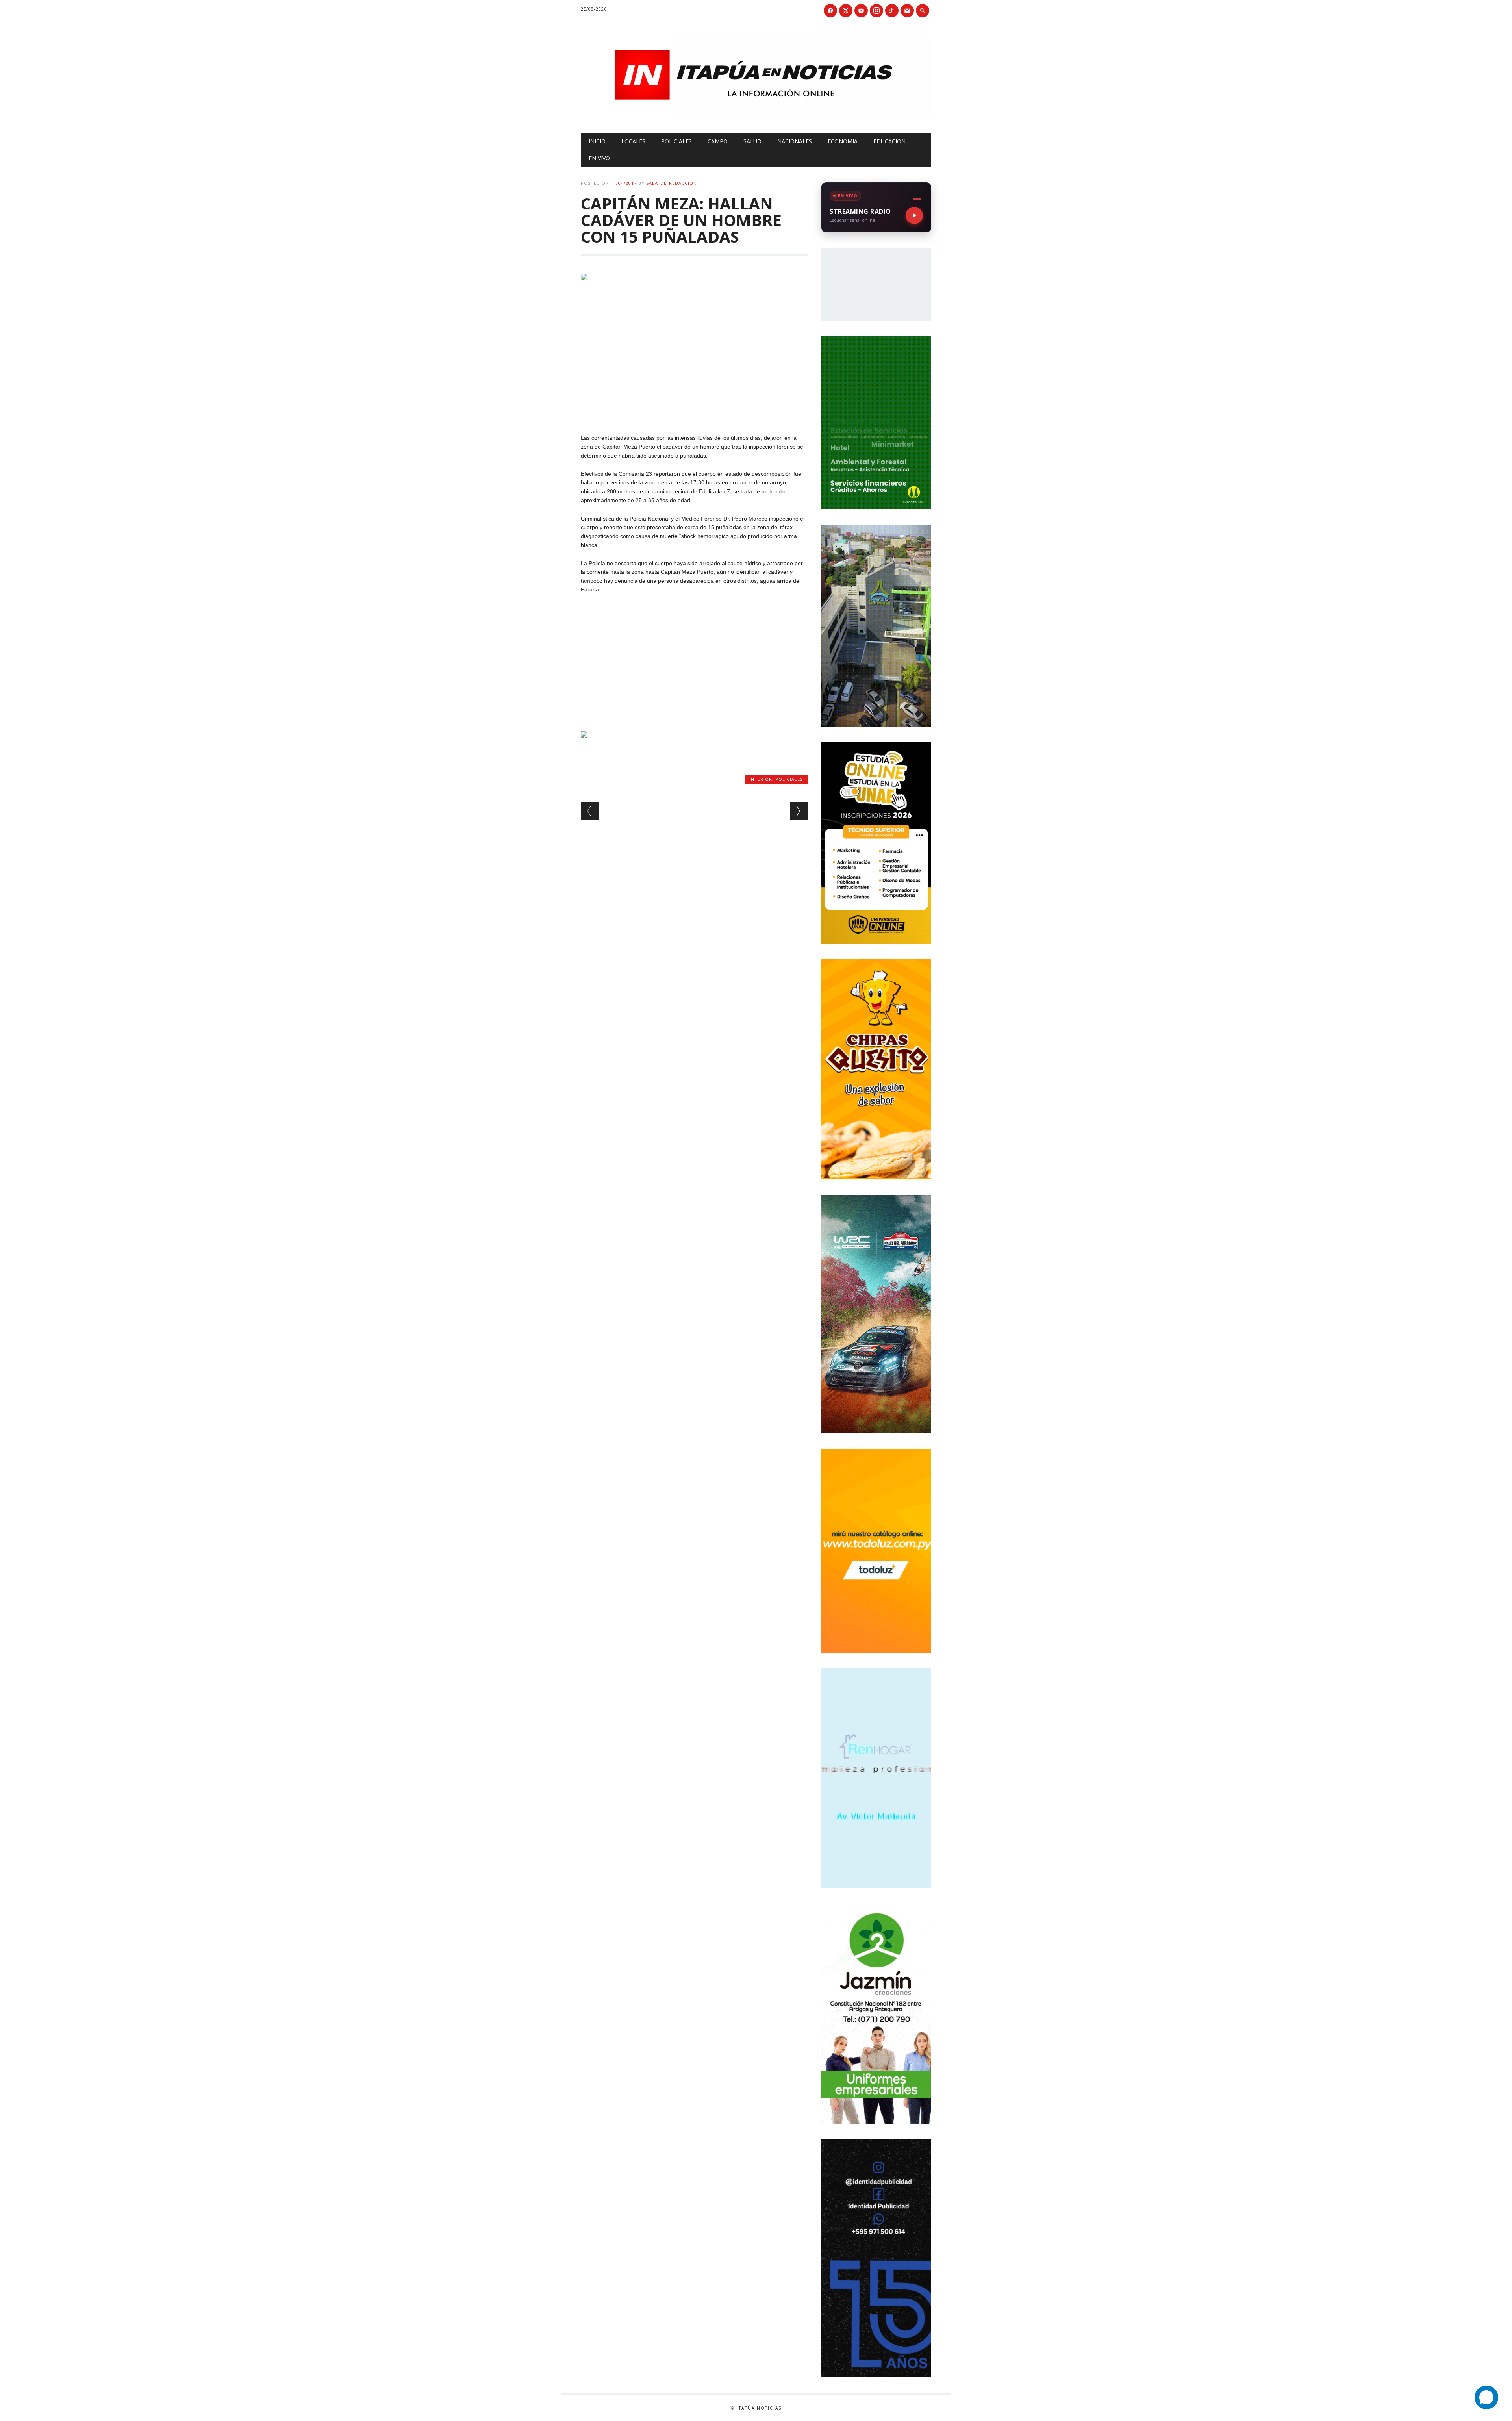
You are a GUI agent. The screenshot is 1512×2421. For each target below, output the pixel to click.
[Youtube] (861, 11)
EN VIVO (599, 158)
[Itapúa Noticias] (756, 117)
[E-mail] (907, 11)
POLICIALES (676, 141)
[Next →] (799, 811)
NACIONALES (795, 141)
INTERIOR (761, 779)
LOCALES (633, 141)
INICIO (597, 141)
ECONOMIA (843, 141)
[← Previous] (590, 811)
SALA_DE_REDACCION (672, 183)
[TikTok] (892, 11)
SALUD (752, 141)
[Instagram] (876, 11)
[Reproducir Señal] (914, 215)
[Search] (923, 11)
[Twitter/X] (846, 11)
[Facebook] (830, 11)
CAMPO (718, 141)
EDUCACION (889, 141)
